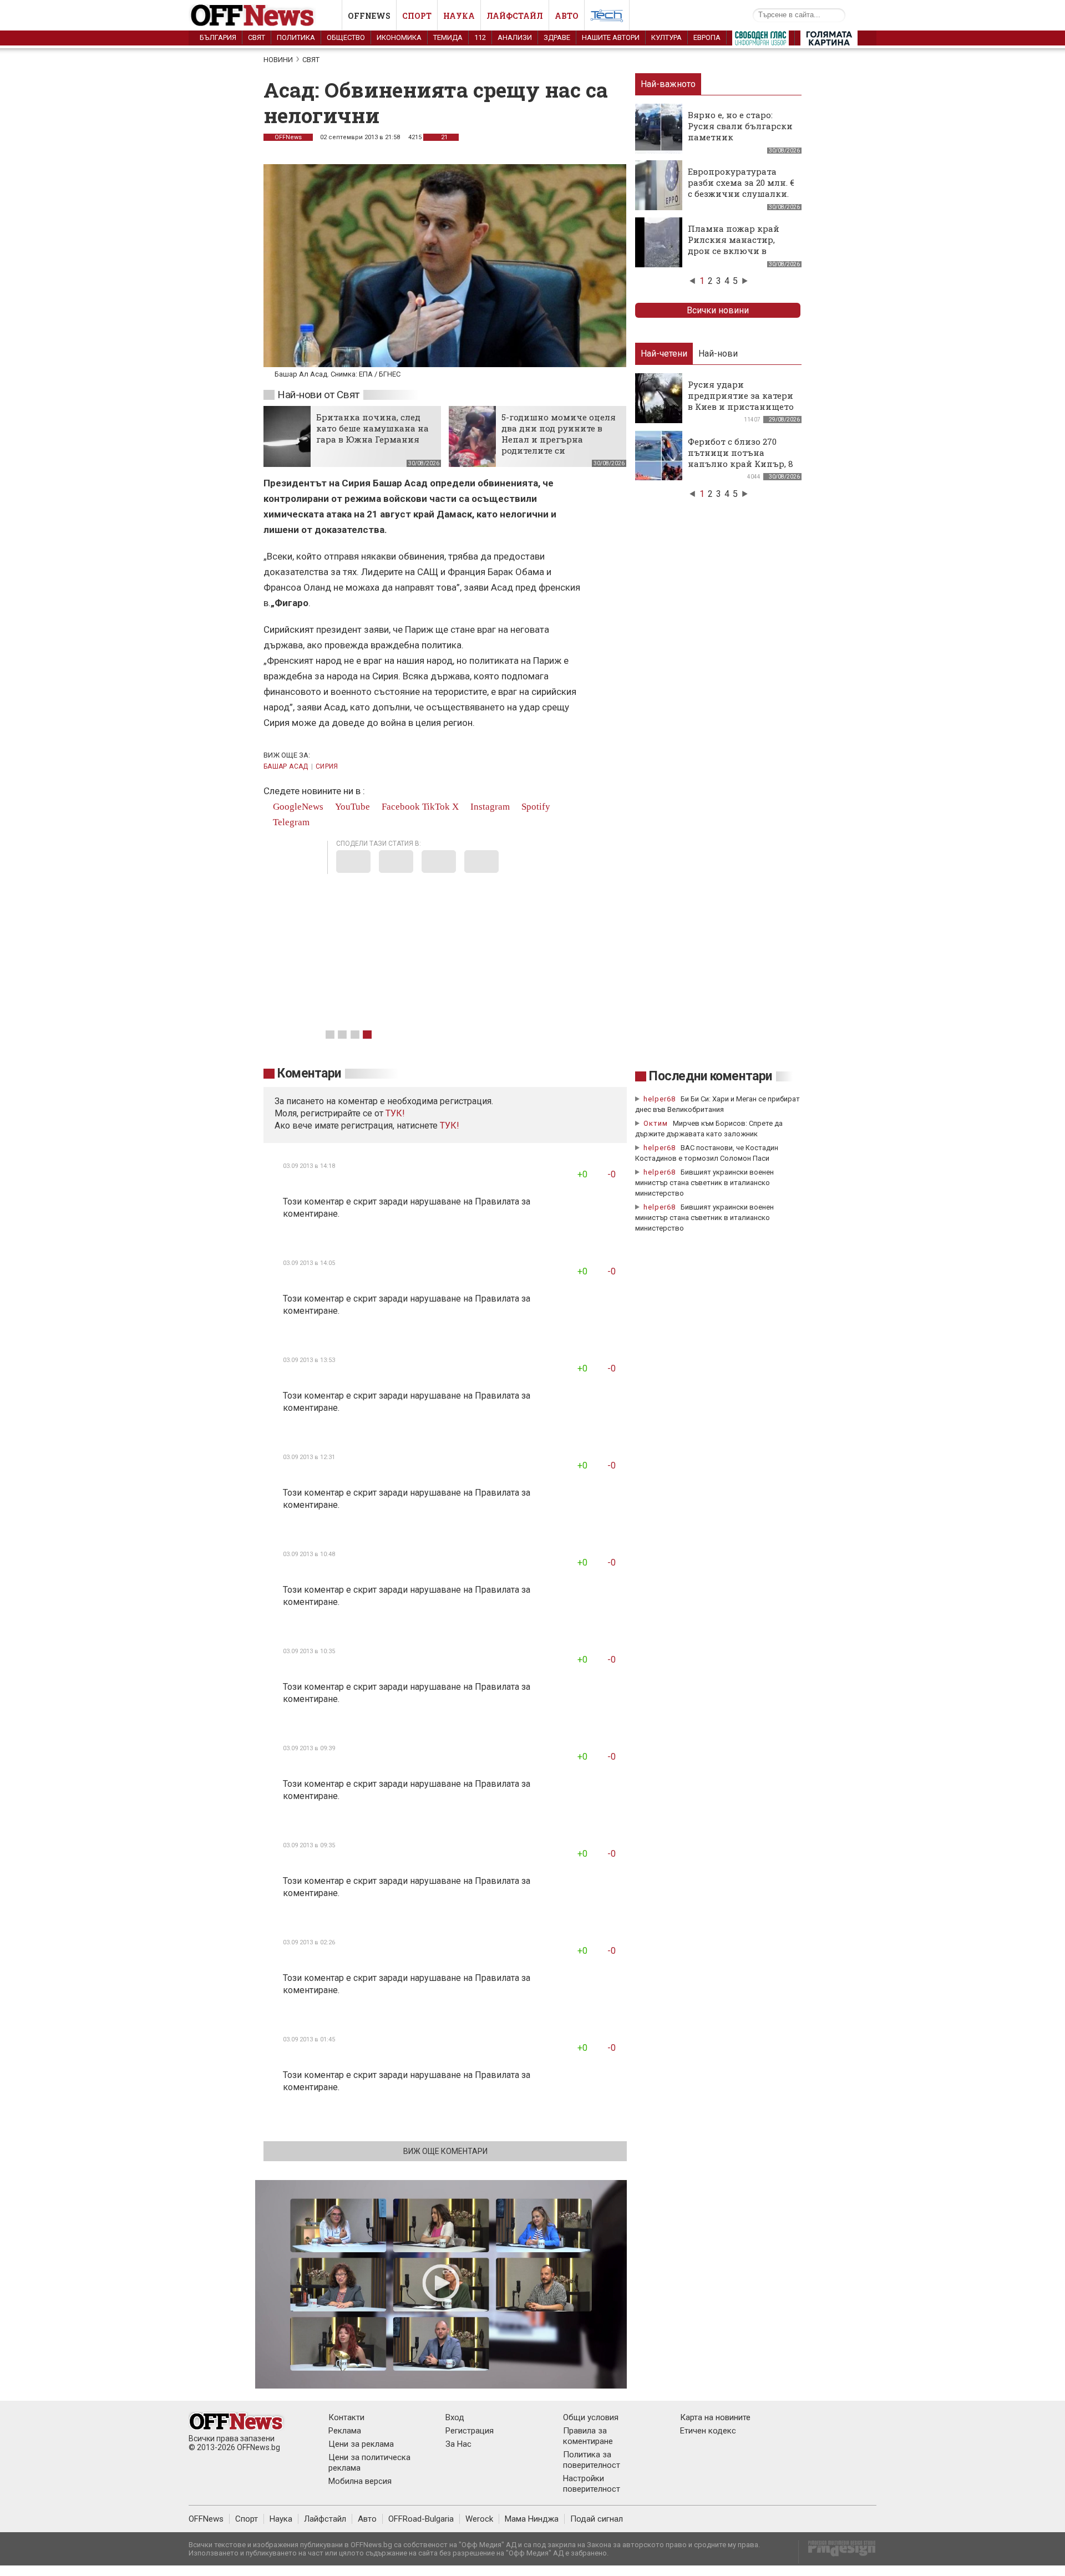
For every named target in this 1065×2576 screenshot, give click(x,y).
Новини (278, 60)
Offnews (369, 16)
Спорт (417, 16)
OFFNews (288, 137)
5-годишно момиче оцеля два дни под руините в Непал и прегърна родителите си (559, 434)
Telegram (290, 822)
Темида (448, 37)
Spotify (535, 807)
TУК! (395, 1113)
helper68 (660, 1099)
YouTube (351, 807)
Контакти (346, 2417)
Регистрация (470, 2431)
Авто (567, 16)
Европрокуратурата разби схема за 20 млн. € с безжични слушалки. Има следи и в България (741, 194)
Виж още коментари (445, 2151)
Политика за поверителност (592, 2460)
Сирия (327, 766)
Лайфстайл (515, 16)
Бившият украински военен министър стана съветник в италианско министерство (704, 1183)
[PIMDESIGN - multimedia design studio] (837, 2552)
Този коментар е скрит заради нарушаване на (379, 1201)
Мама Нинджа (532, 2519)
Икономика (399, 37)
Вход (455, 2417)
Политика (296, 37)
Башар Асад (286, 766)
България (218, 37)
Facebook (400, 807)
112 (480, 37)
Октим (656, 1123)
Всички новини (718, 310)
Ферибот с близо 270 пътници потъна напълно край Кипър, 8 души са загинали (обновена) (741, 464)
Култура (666, 37)
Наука (459, 16)
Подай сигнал (597, 2519)
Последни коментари (711, 1076)
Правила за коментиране (588, 2436)
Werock (479, 2519)
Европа (707, 37)
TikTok (436, 807)
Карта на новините (715, 2417)
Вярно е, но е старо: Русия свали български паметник (740, 126)
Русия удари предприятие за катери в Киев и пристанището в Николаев (741, 401)
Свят (257, 37)
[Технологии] (607, 18)
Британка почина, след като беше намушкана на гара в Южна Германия (372, 428)
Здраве (557, 37)
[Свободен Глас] (760, 40)
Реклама (345, 2431)
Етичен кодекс (708, 2431)
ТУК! (450, 1126)
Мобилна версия (360, 2481)
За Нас (458, 2444)
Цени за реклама (361, 2444)
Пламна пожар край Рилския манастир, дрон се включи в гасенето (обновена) (734, 245)
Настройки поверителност (592, 2484)
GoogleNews (297, 807)
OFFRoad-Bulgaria (421, 2519)
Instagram (489, 807)
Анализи (515, 37)
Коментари (309, 1073)
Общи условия (591, 2417)
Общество (346, 37)
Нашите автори (611, 37)
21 (443, 137)
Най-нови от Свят (318, 395)
